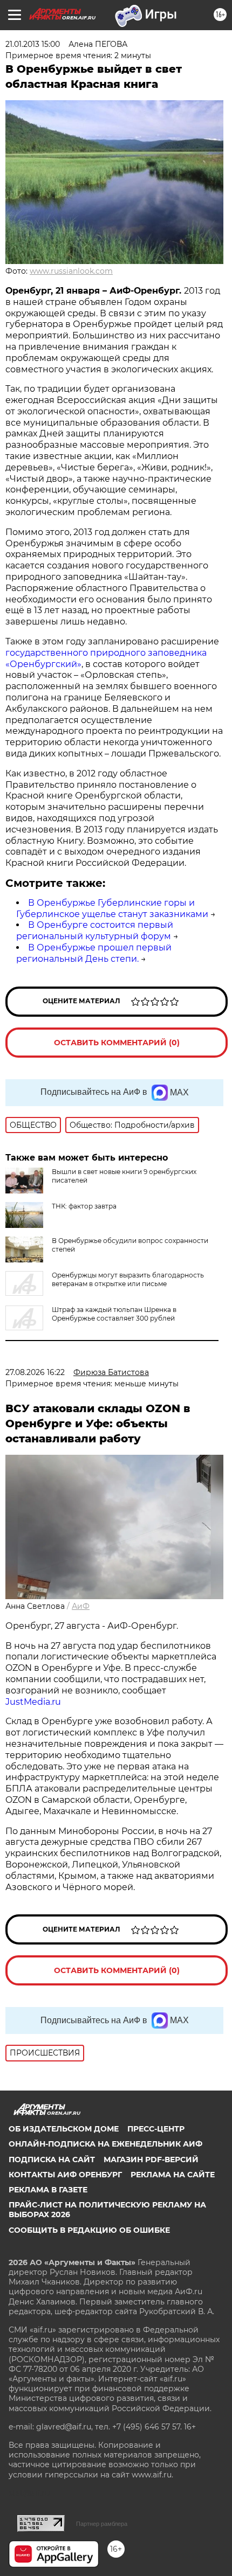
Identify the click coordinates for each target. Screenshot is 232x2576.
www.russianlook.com (71, 271)
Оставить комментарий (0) (117, 1043)
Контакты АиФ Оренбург (65, 2175)
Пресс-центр (156, 2129)
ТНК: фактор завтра (84, 1206)
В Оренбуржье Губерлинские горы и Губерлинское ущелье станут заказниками (112, 908)
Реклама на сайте (173, 2175)
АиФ (81, 1606)
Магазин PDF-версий (151, 2160)
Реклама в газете (48, 2190)
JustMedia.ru (33, 1702)
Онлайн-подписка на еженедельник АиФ (105, 2144)
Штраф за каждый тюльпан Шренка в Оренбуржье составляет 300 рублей (114, 1314)
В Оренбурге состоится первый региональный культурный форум (95, 931)
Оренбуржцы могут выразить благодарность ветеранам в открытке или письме (128, 1279)
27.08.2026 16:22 (35, 1372)
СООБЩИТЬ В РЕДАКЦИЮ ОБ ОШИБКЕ (89, 2230)
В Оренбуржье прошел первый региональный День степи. (94, 953)
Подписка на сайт (52, 2160)
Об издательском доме (64, 2129)
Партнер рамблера (102, 2524)
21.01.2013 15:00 (33, 44)
